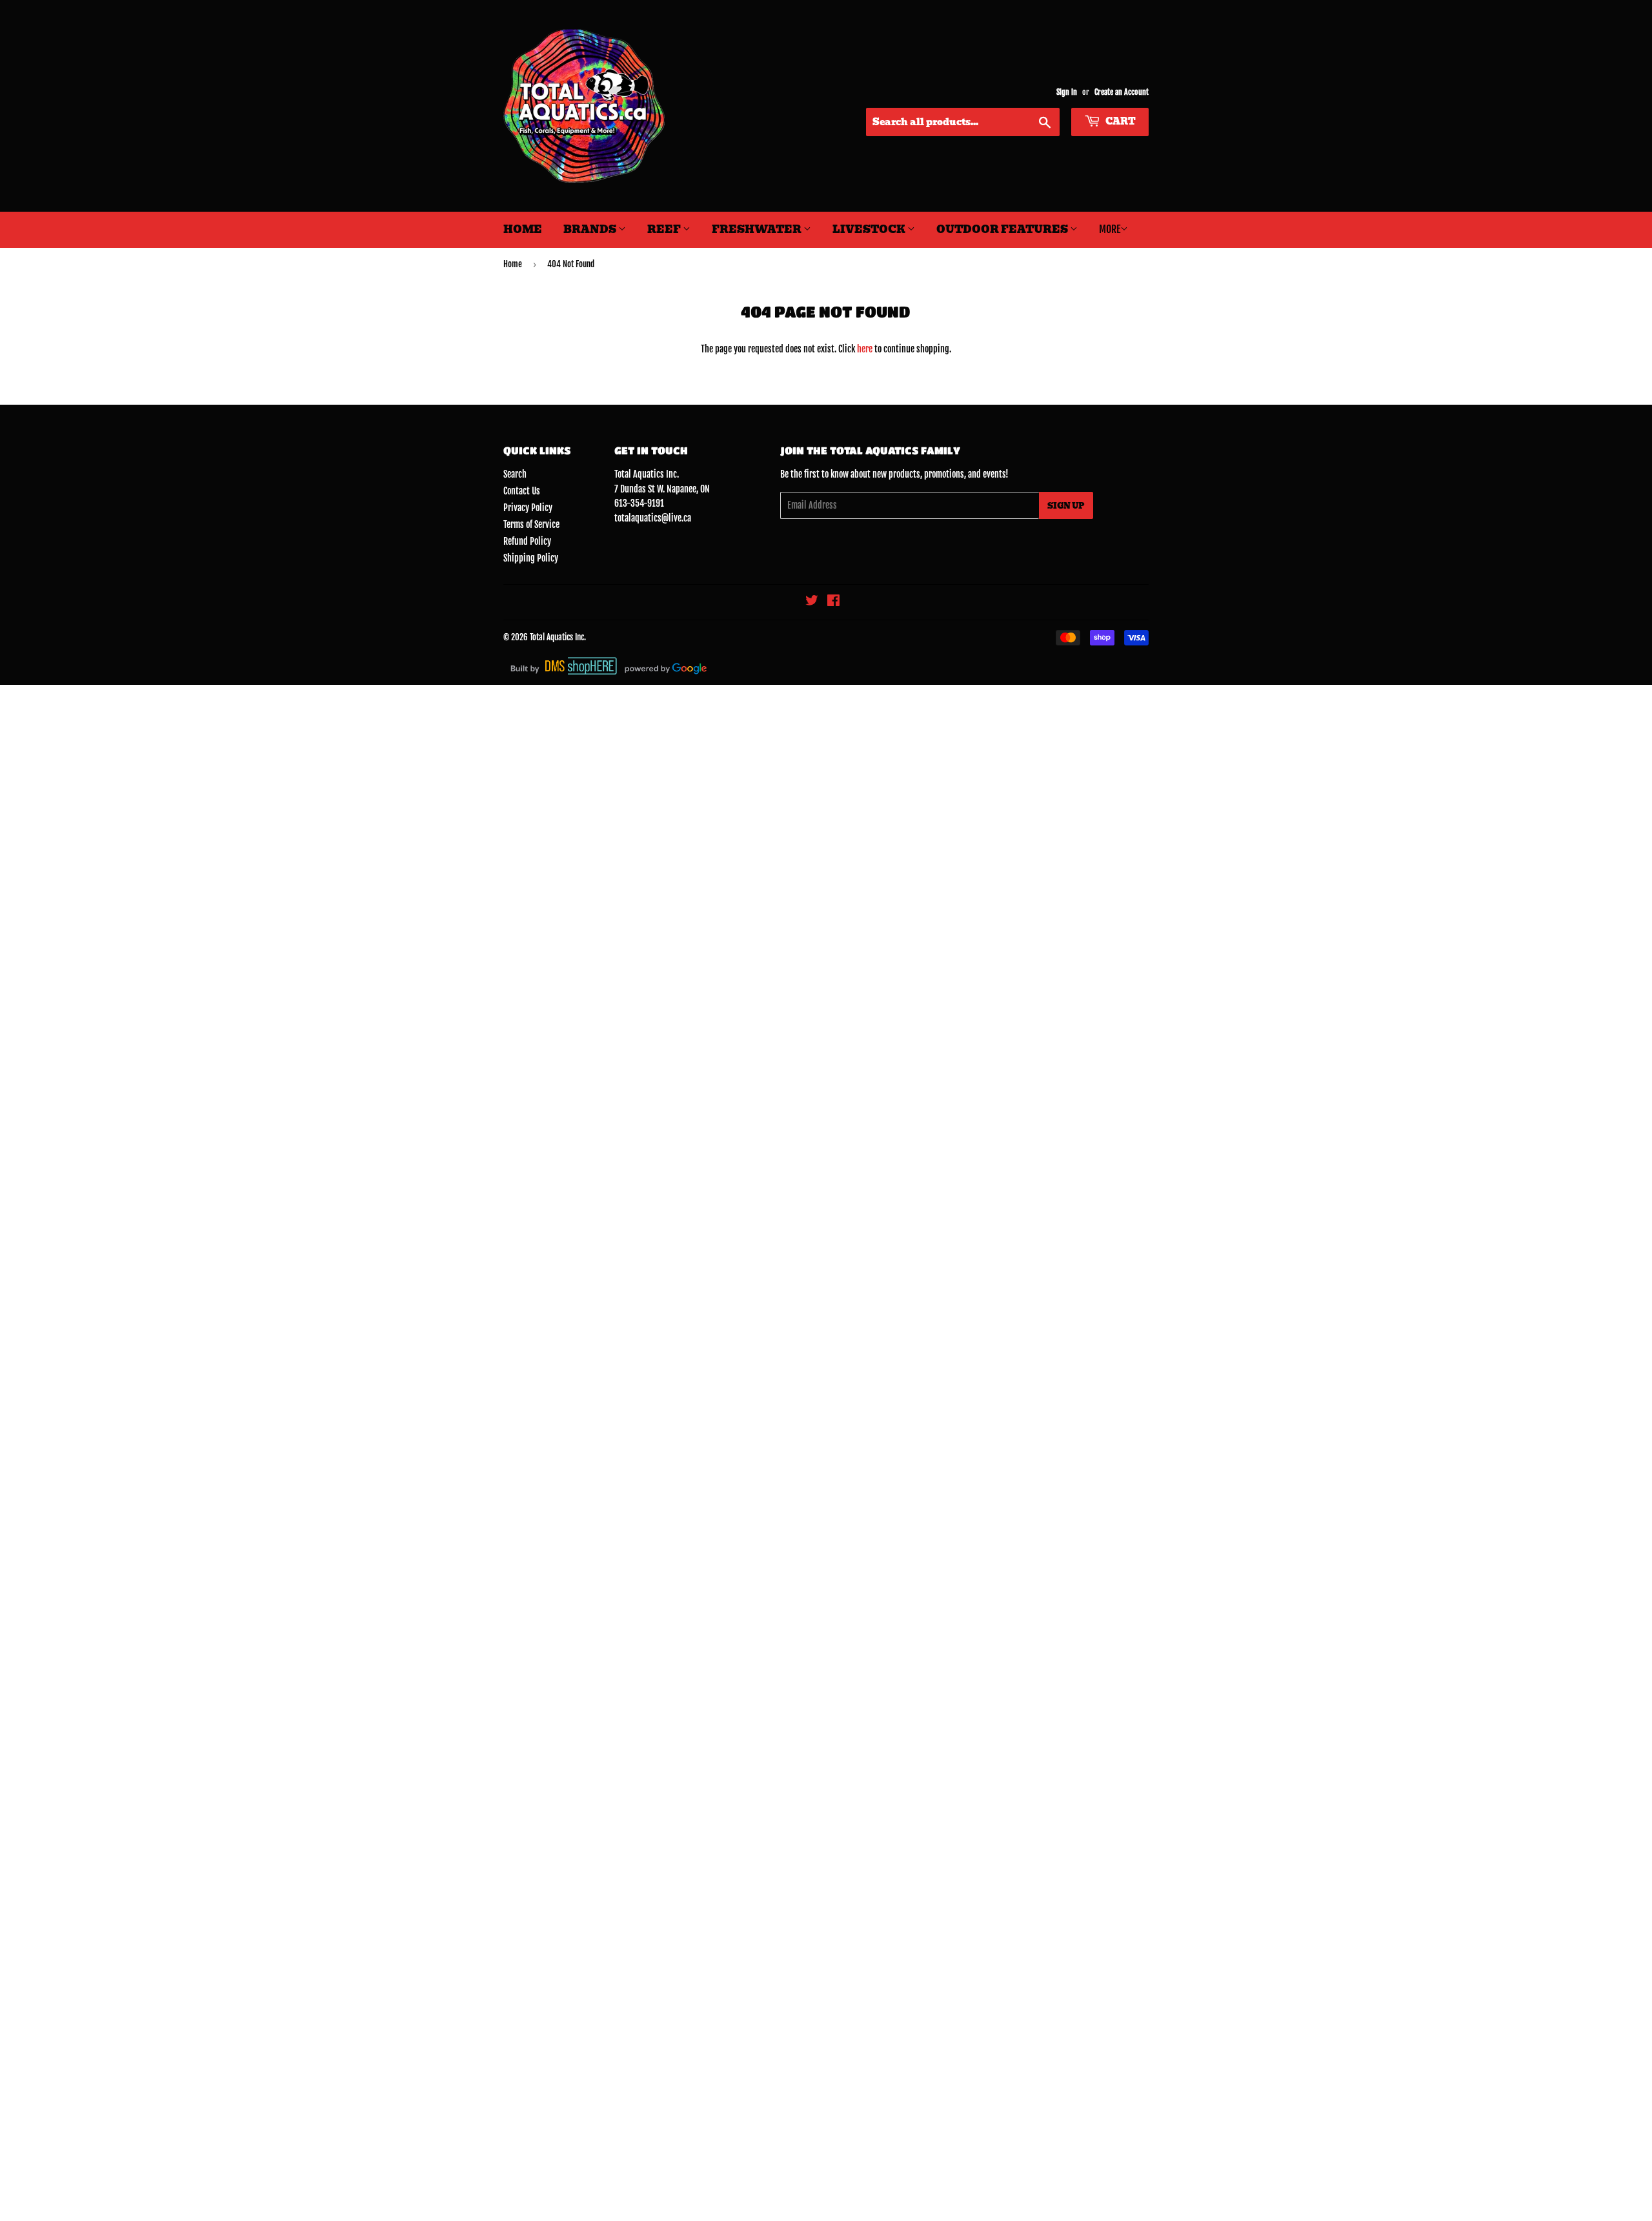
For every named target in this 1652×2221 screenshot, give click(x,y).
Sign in (1067, 92)
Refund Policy (527, 541)
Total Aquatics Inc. (558, 637)
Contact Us (522, 491)
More (1110, 229)
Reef (665, 229)
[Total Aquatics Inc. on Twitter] (812, 602)
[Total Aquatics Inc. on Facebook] (833, 602)
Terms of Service (531, 524)
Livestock (870, 229)
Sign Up (1066, 506)
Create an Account (1122, 92)
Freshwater (758, 229)
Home (523, 229)
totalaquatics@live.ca (653, 518)
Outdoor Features (1003, 229)
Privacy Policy (528, 508)
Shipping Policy (531, 558)
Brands (591, 229)
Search (515, 474)
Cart (1120, 121)
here (865, 349)
